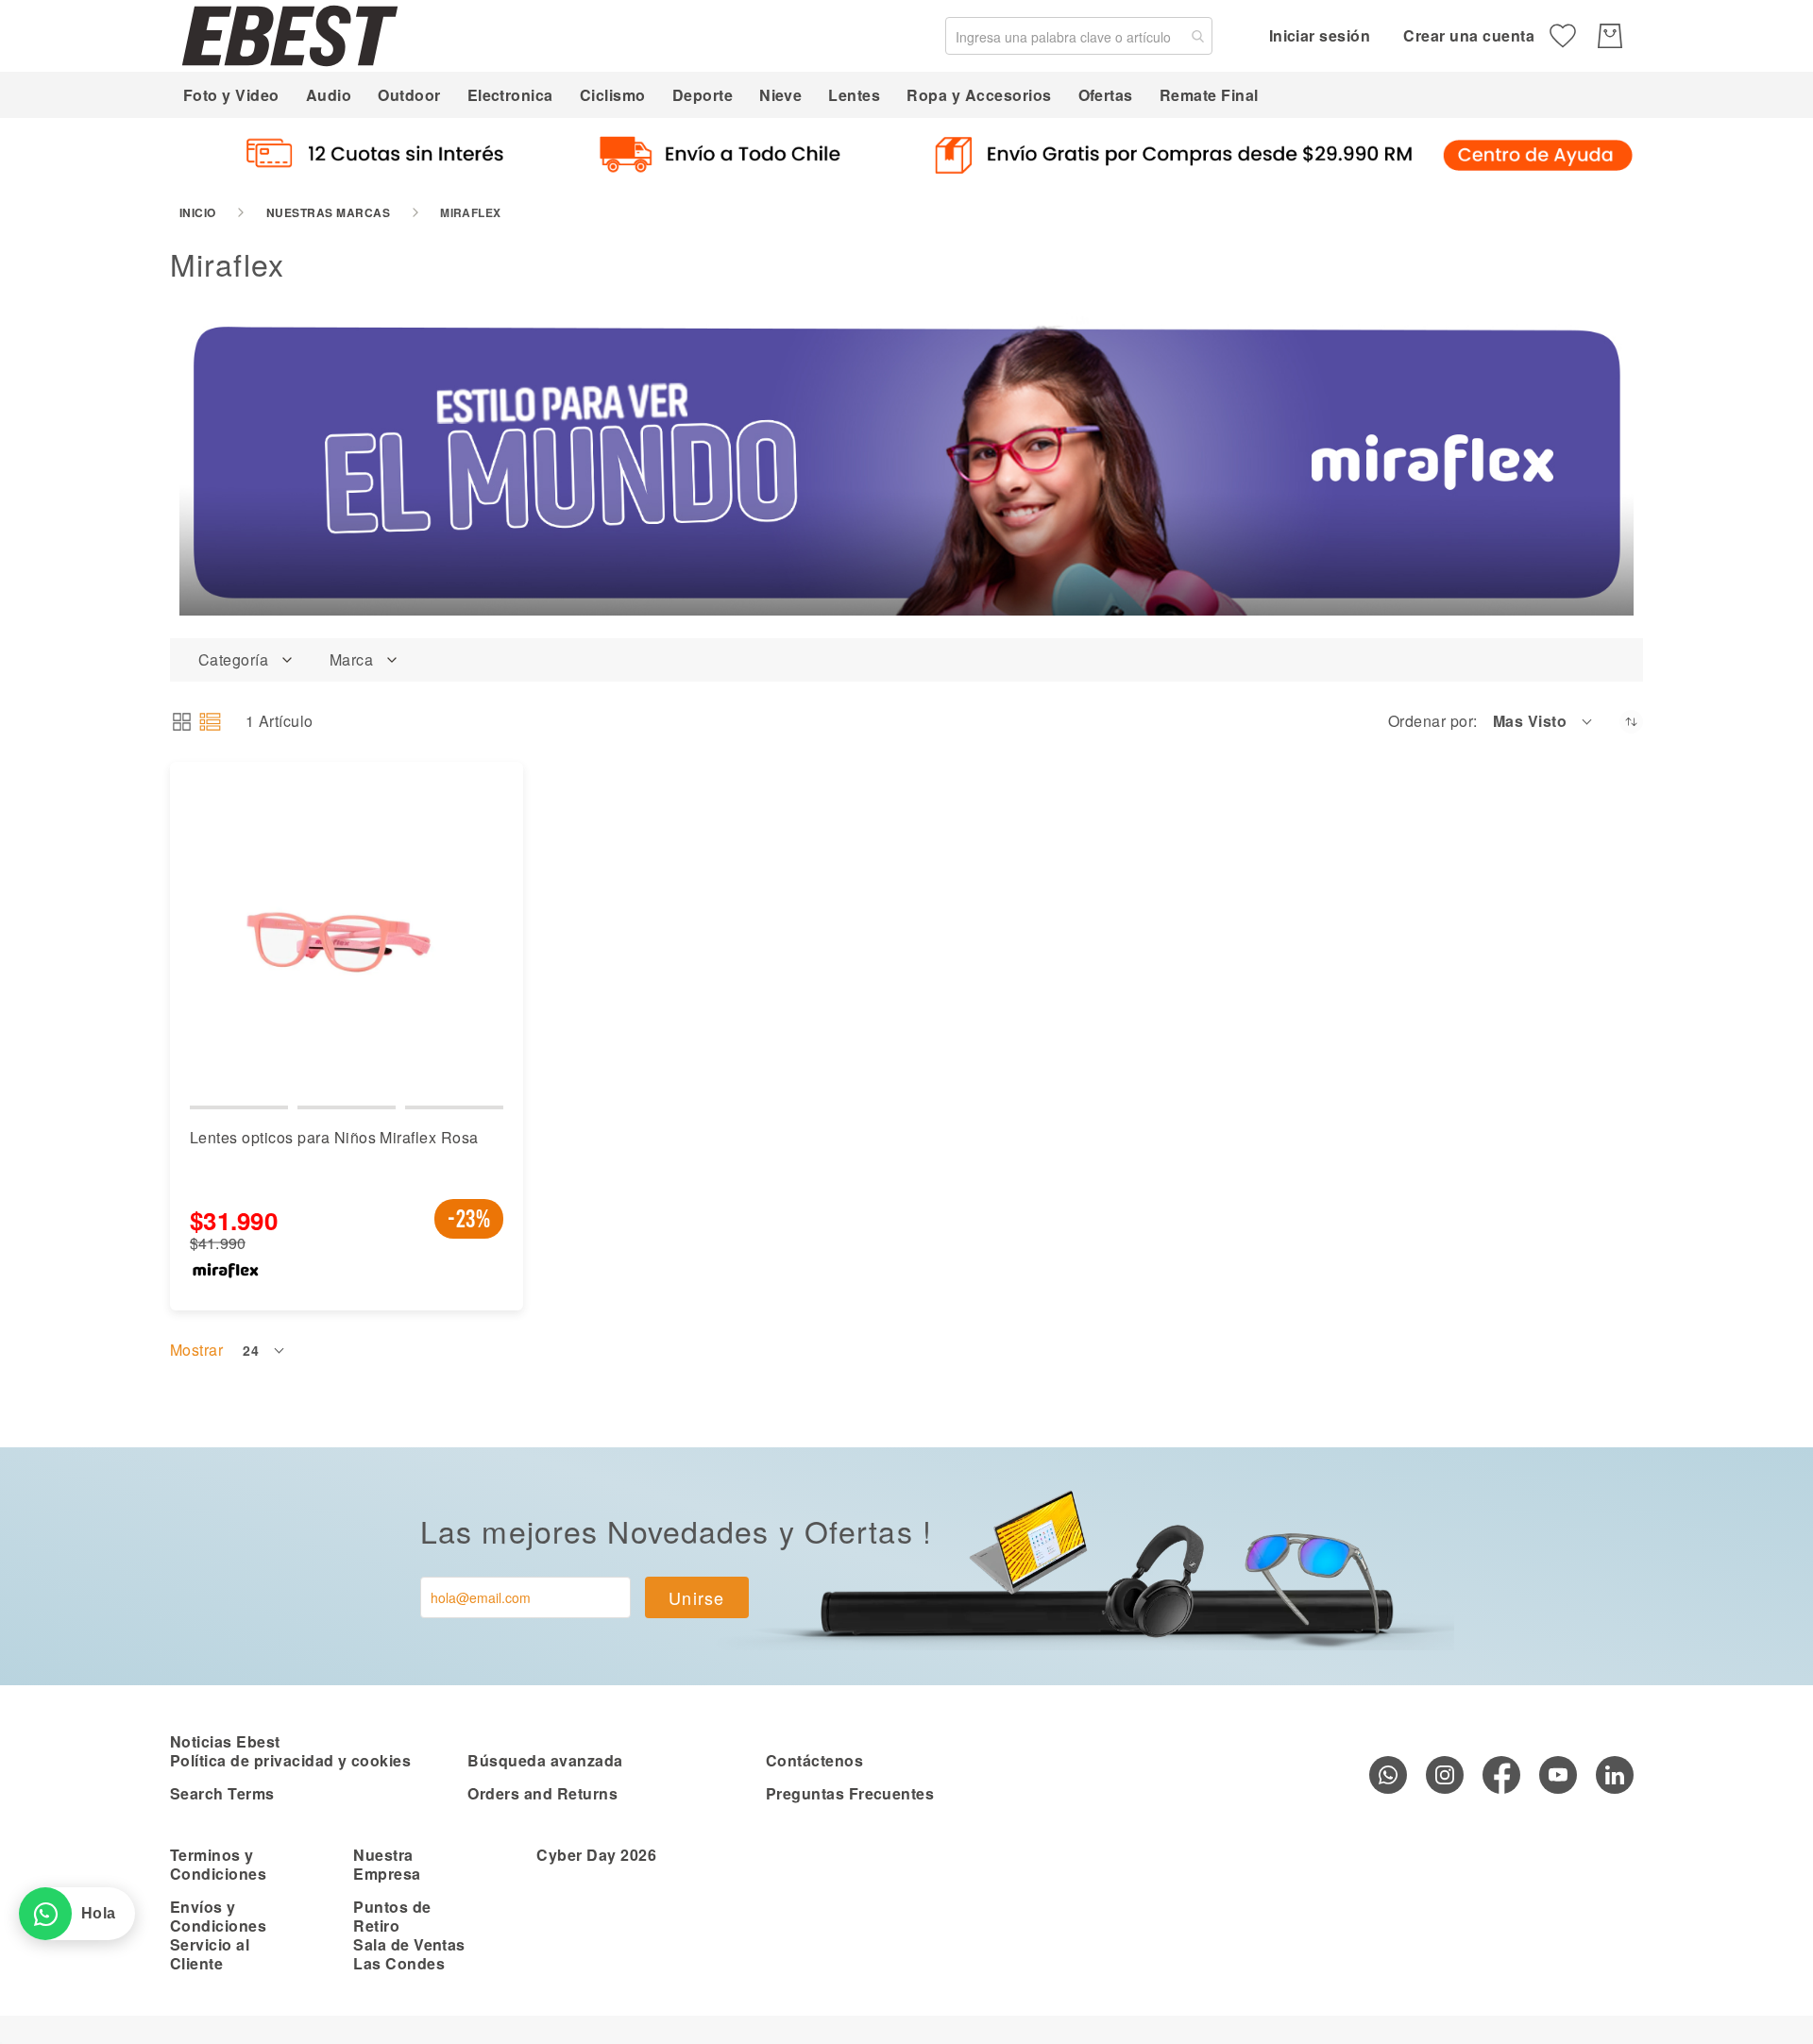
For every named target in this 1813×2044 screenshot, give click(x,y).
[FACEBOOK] (1501, 1775)
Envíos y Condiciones (218, 1916)
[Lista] (210, 722)
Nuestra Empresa (387, 1864)
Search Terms (222, 1793)
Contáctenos (814, 1760)
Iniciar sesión (1320, 35)
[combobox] (1079, 36)
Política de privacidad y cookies (290, 1760)
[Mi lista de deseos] (1563, 36)
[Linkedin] (1615, 1775)
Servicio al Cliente (210, 1954)
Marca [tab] (351, 660)
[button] (1544, 721)
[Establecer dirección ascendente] (1631, 722)
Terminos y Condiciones (218, 1864)
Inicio (198, 212)
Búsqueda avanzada (545, 1760)
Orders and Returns (542, 1793)
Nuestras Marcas (328, 212)
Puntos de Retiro (392, 1916)
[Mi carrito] (1610, 36)
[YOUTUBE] (1558, 1775)
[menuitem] (231, 95)
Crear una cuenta (1469, 35)
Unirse (697, 1597)
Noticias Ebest (225, 1741)
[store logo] (290, 35)
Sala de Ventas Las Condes (409, 1954)
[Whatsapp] (1388, 1775)
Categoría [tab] (233, 660)
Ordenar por (1431, 721)
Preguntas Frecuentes (850, 1793)
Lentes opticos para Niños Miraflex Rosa (334, 1137)
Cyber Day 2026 (596, 1855)
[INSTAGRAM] (1445, 1775)
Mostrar (196, 1350)
